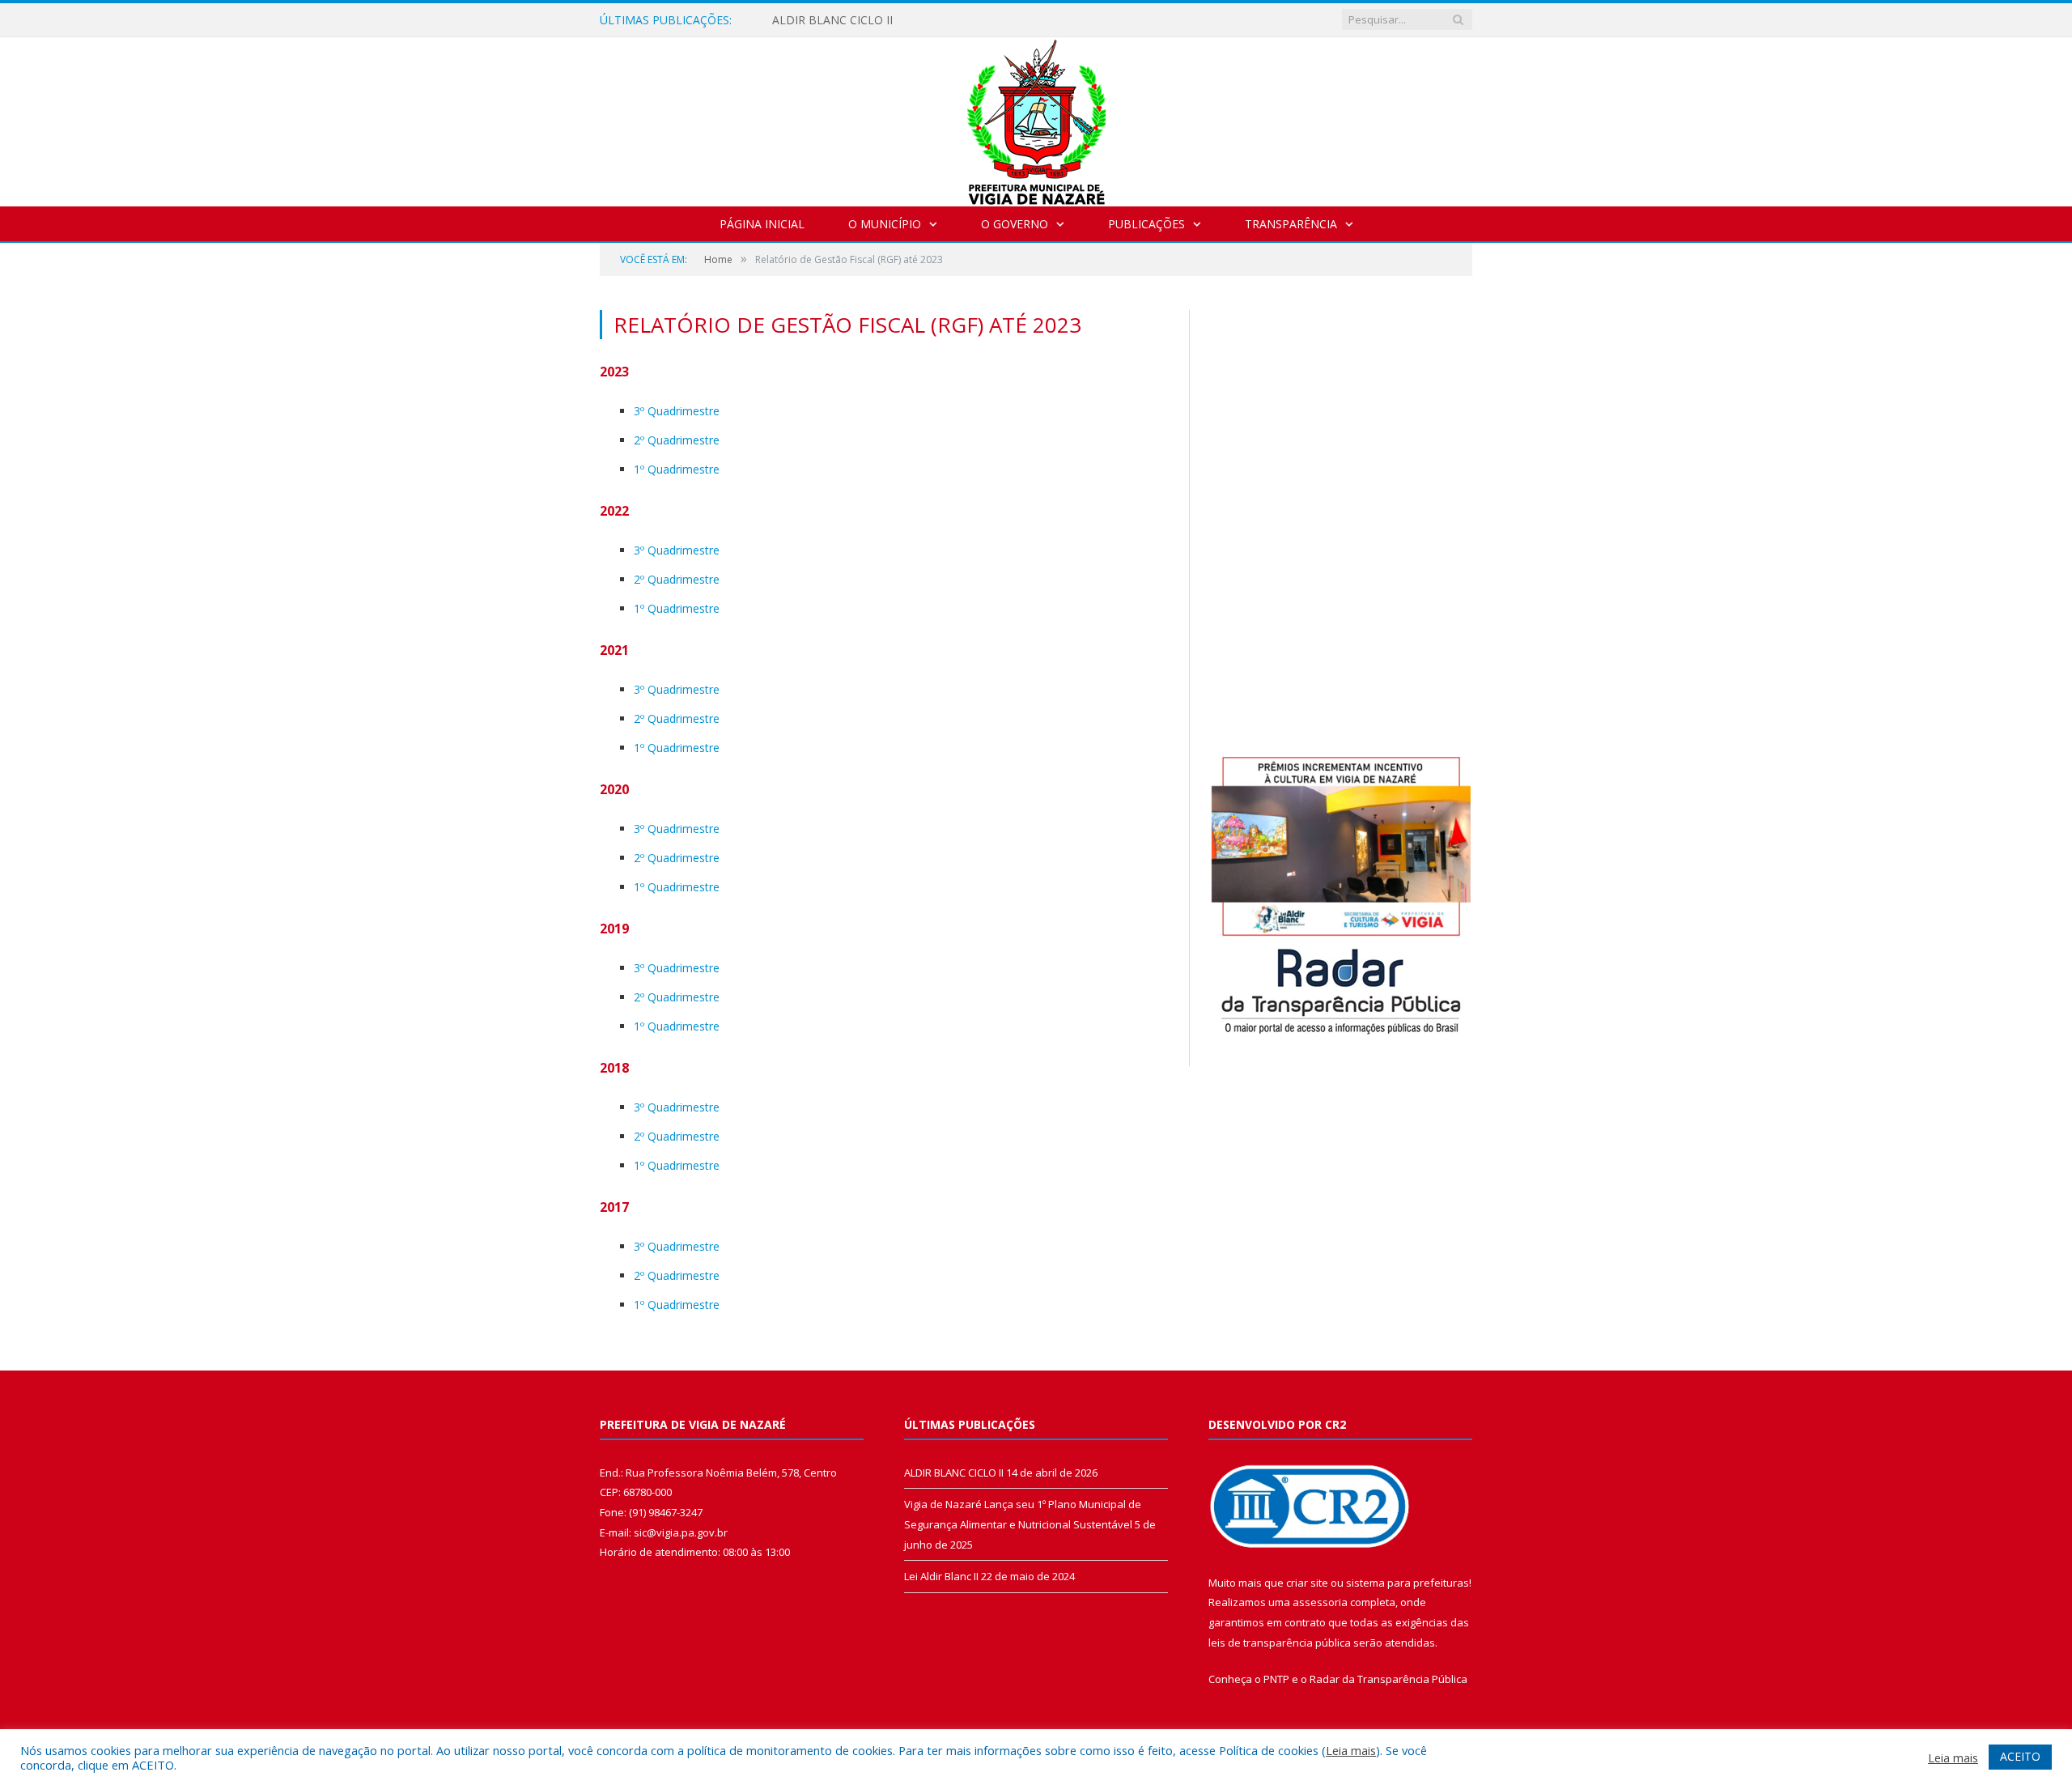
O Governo (1015, 224)
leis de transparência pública (1280, 1643)
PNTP (1276, 1679)
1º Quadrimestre (677, 469)
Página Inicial (762, 224)
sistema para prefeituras (1408, 1583)
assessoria (1320, 1602)
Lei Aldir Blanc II (941, 1576)
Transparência (1291, 224)
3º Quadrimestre (677, 411)
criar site (1307, 1583)
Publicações (1146, 224)
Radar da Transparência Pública (1388, 1679)
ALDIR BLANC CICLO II (832, 20)
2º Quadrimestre (677, 440)
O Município (885, 224)
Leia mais (1351, 1750)
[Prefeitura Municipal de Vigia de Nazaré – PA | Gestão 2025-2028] (1036, 118)
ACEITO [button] (2020, 1756)
